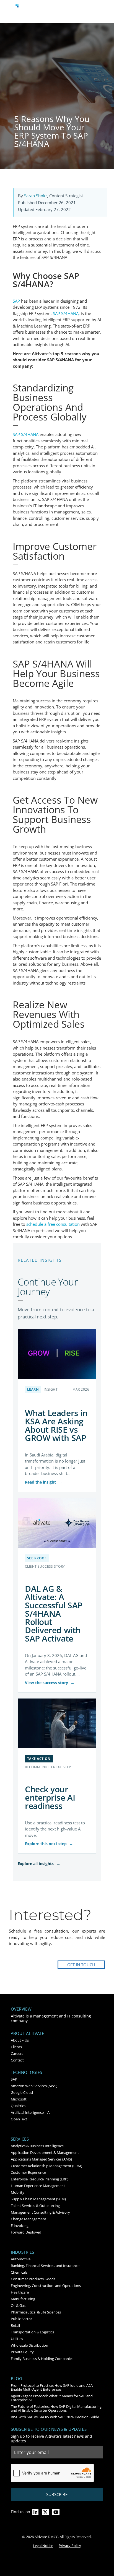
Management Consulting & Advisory (40, 2212)
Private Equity (22, 2352)
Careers (17, 2053)
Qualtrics (18, 2106)
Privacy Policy (70, 2546)
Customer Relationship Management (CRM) (46, 2166)
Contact (17, 2060)
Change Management (28, 2219)
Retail (15, 2325)
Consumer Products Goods (33, 2279)
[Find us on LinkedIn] (35, 2512)
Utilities (17, 2339)
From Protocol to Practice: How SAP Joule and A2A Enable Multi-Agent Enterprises (52, 2387)
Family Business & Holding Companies (42, 2359)
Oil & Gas (18, 2305)
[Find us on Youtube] (56, 2512)
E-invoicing (20, 2226)
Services (20, 2139)
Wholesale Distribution (29, 2345)
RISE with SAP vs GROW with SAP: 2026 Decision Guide (55, 2417)
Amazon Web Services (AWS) (34, 2086)
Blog (17, 2379)
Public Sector (21, 2319)
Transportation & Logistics (32, 2332)
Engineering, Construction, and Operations (46, 2286)
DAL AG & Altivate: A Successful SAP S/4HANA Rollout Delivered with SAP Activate (54, 1613)
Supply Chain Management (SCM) (38, 2199)
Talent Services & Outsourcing (35, 2206)
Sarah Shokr (36, 196)
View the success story (50, 1683)
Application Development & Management (45, 2152)
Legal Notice (43, 2546)
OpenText (19, 2119)
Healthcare (20, 2292)
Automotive (21, 2259)
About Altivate (28, 2033)
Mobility (18, 2192)
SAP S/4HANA (66, 313)
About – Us (20, 2040)
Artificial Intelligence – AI (31, 2112)
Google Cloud (22, 2092)
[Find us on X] (45, 2512)
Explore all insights (39, 1864)
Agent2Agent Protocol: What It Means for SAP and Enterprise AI (52, 2398)
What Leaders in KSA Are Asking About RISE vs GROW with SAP (56, 1425)
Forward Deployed (26, 2232)
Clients (16, 2047)
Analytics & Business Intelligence (37, 2146)
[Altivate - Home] (22, 10)
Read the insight (44, 1482)
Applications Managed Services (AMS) (41, 2159)
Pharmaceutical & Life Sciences (36, 2312)
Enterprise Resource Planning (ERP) (40, 2179)
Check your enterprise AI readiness (50, 1797)
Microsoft (19, 2099)
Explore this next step (49, 1844)
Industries (23, 2252)
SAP (14, 2079)
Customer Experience (28, 2172)
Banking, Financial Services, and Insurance (45, 2266)
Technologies (27, 2072)
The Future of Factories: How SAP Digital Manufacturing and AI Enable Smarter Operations (56, 2408)
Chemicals (19, 2272)
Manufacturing (23, 2299)
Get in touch (81, 1965)
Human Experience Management (38, 2186)
